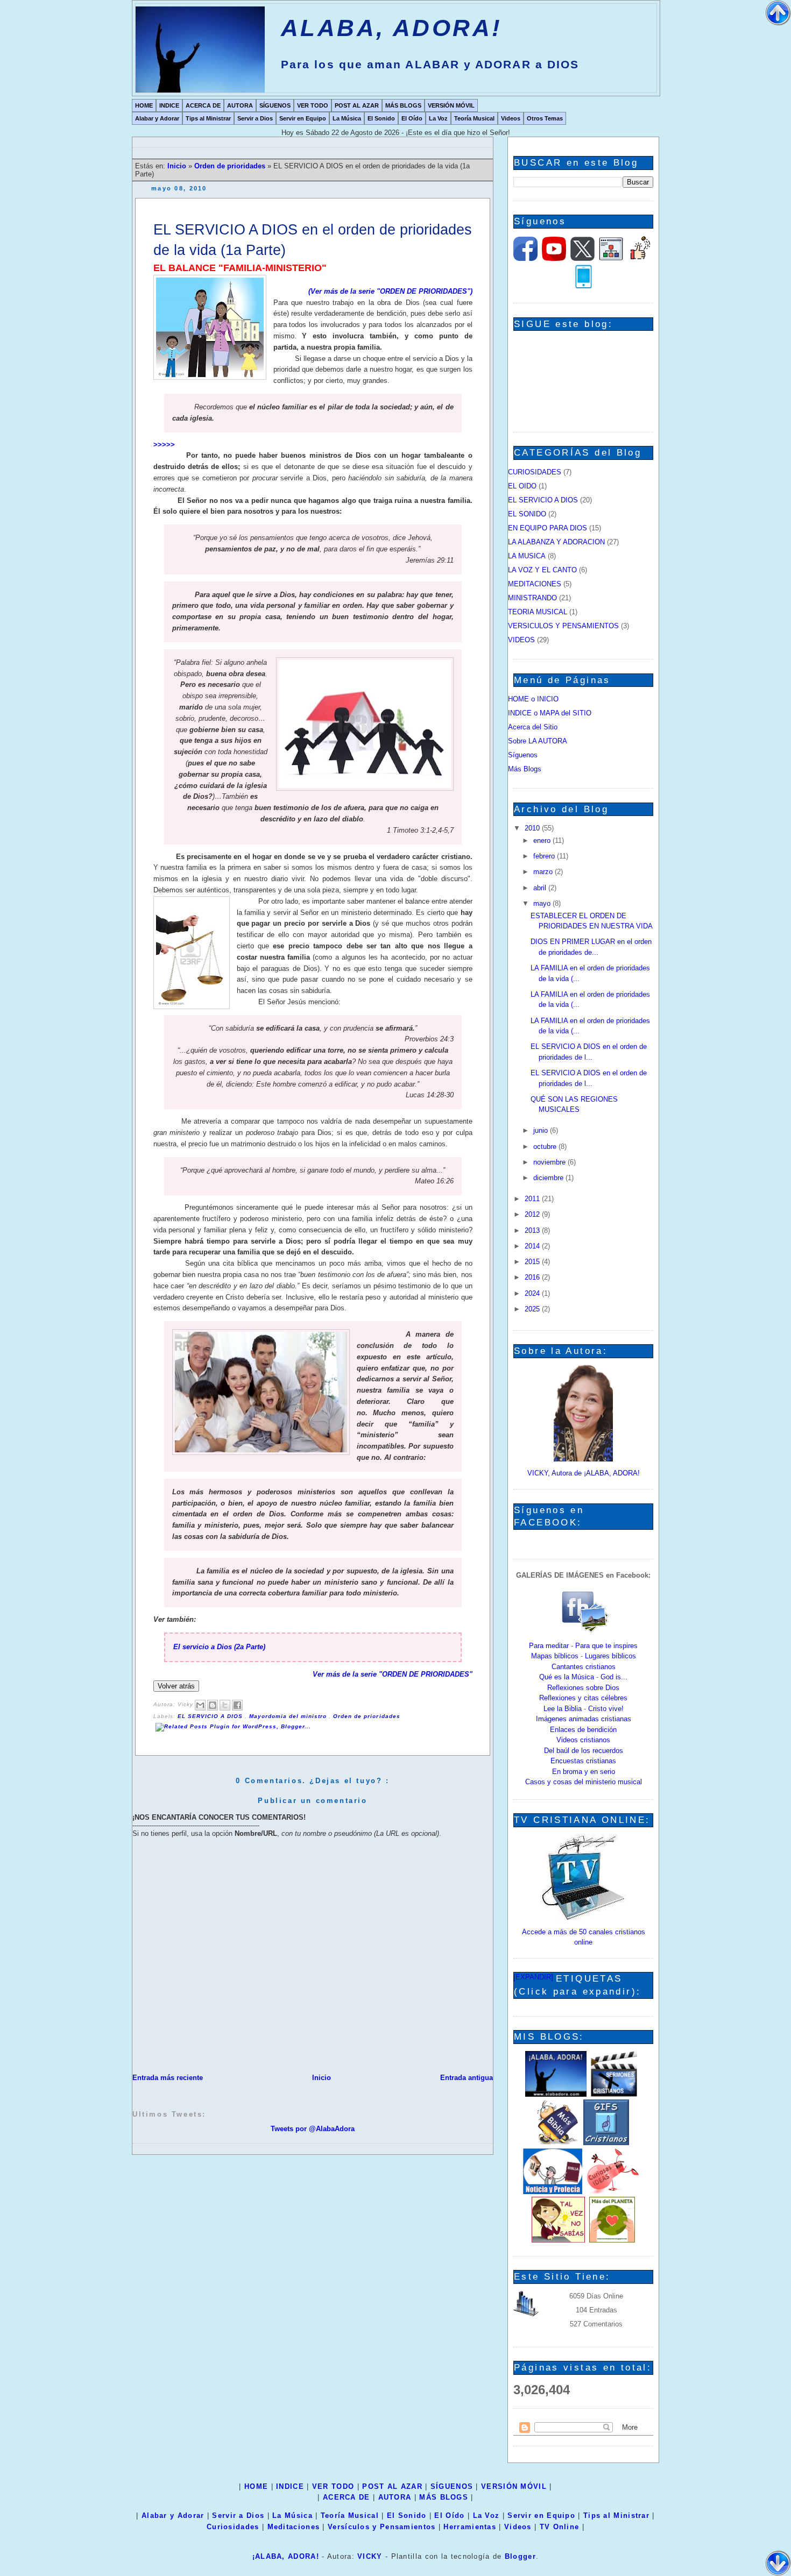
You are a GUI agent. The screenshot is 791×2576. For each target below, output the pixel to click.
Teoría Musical (474, 118)
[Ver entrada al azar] (640, 258)
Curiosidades (233, 2527)
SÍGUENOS (275, 105)
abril (541, 888)
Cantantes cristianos (584, 1667)
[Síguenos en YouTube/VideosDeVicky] (554, 258)
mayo (543, 903)
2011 (533, 1199)
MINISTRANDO (532, 598)
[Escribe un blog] (213, 1705)
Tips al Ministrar (208, 118)
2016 (533, 1277)
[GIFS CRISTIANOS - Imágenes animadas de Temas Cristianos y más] (606, 2143)
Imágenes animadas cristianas (584, 1719)
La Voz (438, 118)
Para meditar (549, 1646)
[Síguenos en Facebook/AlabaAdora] (525, 258)
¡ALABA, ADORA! (286, 2556)
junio (542, 1130)
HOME (144, 105)
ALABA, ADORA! (391, 28)
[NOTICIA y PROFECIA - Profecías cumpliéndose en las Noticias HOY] (553, 2192)
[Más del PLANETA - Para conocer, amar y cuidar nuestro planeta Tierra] (612, 2240)
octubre (546, 1147)
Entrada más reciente (168, 2078)
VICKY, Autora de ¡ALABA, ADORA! (584, 1473)
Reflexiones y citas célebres (583, 1698)
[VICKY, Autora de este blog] (583, 1459)
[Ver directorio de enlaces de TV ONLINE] (583, 1918)
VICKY (370, 2556)
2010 (533, 828)
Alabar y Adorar (157, 118)
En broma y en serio (584, 1772)
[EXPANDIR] (533, 1977)
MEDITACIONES (535, 584)
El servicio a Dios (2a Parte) (219, 1647)
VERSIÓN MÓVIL (451, 105)
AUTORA (240, 105)
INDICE (169, 105)
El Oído (412, 118)
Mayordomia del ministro (289, 1716)
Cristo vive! (606, 1709)
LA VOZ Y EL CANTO (542, 570)
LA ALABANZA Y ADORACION (556, 542)
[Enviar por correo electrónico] (200, 1705)
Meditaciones (294, 2527)
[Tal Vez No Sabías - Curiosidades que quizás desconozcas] (558, 2240)
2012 (533, 1214)
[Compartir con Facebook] (237, 1705)
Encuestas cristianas (583, 1761)
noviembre (550, 1162)
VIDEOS (521, 640)
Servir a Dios (255, 118)
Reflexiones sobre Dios (583, 1688)
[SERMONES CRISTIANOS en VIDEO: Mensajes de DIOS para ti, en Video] (614, 2094)
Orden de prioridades (231, 166)
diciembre (549, 1178)
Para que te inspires (606, 1646)
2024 (533, 1293)
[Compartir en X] (225, 1705)
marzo (544, 872)
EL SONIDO (527, 514)
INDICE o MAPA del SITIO (550, 713)
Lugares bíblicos (610, 1656)
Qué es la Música (567, 1677)
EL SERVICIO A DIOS (211, 1716)
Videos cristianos (583, 1740)
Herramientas (470, 2527)
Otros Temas (545, 118)
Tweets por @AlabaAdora (313, 2129)
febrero (545, 856)
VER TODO (313, 105)
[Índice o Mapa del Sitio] (611, 258)
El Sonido (381, 118)
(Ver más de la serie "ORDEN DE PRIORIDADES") (390, 291)
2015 (533, 1262)
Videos (511, 118)
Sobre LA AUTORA (538, 741)
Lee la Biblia (563, 1709)
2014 (533, 1246)
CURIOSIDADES (535, 472)
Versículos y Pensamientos (382, 2527)
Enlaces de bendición (583, 1730)
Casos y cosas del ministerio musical (584, 1782)
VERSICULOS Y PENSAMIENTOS (563, 626)
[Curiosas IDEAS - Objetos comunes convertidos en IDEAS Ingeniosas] (613, 2192)
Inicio (178, 166)
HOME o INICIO (533, 699)
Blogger (520, 2556)
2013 (533, 1230)
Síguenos (523, 755)
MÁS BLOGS (403, 105)
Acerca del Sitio (533, 727)
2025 (533, 1309)
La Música (347, 118)
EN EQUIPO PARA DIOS (548, 528)
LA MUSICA (527, 556)
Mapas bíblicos (555, 1656)
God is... (614, 1677)
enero (543, 840)
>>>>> (164, 445)
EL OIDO (522, 486)
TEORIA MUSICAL (538, 612)
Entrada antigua (467, 2078)
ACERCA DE (203, 105)
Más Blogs (525, 769)
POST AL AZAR (357, 105)
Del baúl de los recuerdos (584, 1751)
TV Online (560, 2527)
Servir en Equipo (303, 118)
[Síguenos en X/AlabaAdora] (582, 258)
